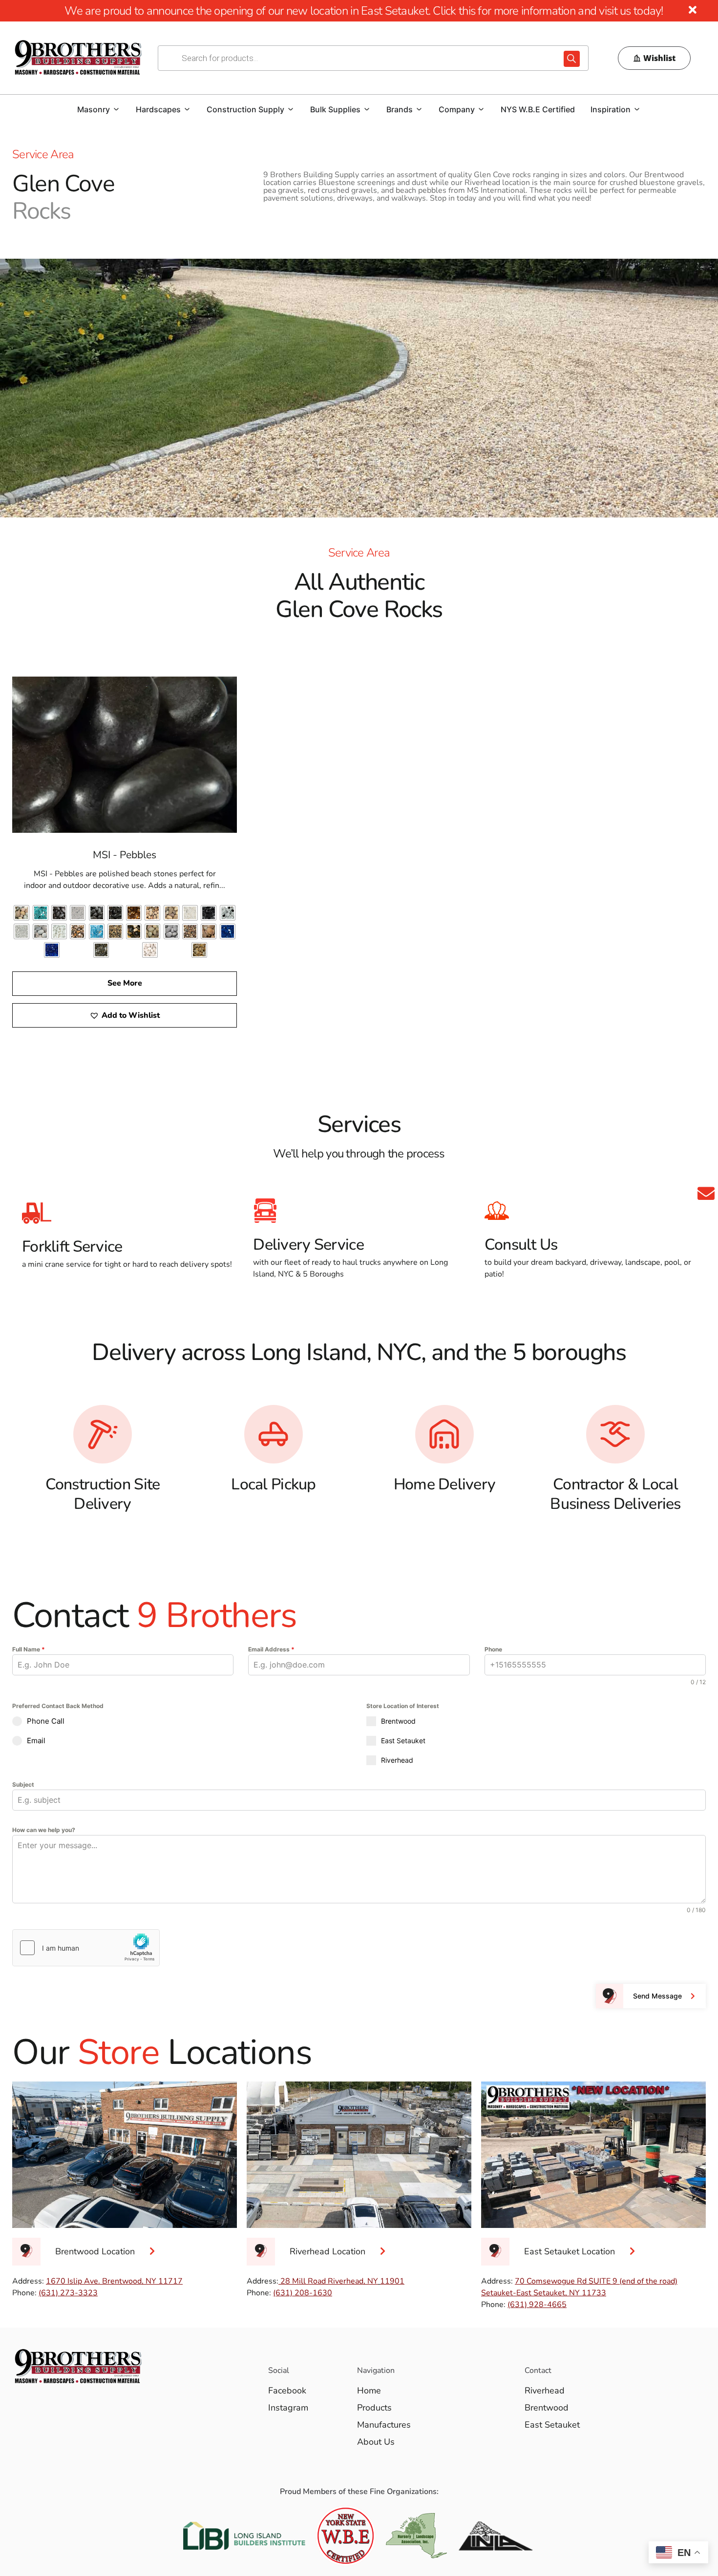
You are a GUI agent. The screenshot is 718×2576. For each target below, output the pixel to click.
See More (125, 983)
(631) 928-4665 (537, 2305)
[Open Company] (481, 109)
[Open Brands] (419, 109)
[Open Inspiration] (637, 109)
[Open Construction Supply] (291, 109)
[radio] (21, 913)
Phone (493, 1649)
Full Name (29, 1649)
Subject (23, 1784)
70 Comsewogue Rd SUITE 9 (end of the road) (596, 2281)
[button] (125, 1015)
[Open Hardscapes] (187, 109)
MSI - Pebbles (125, 855)
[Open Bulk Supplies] (367, 109)
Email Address (271, 1649)
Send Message (657, 1996)
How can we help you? (44, 1830)
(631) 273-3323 (68, 2293)
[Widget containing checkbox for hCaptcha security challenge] (86, 1948)
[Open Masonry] (116, 109)
